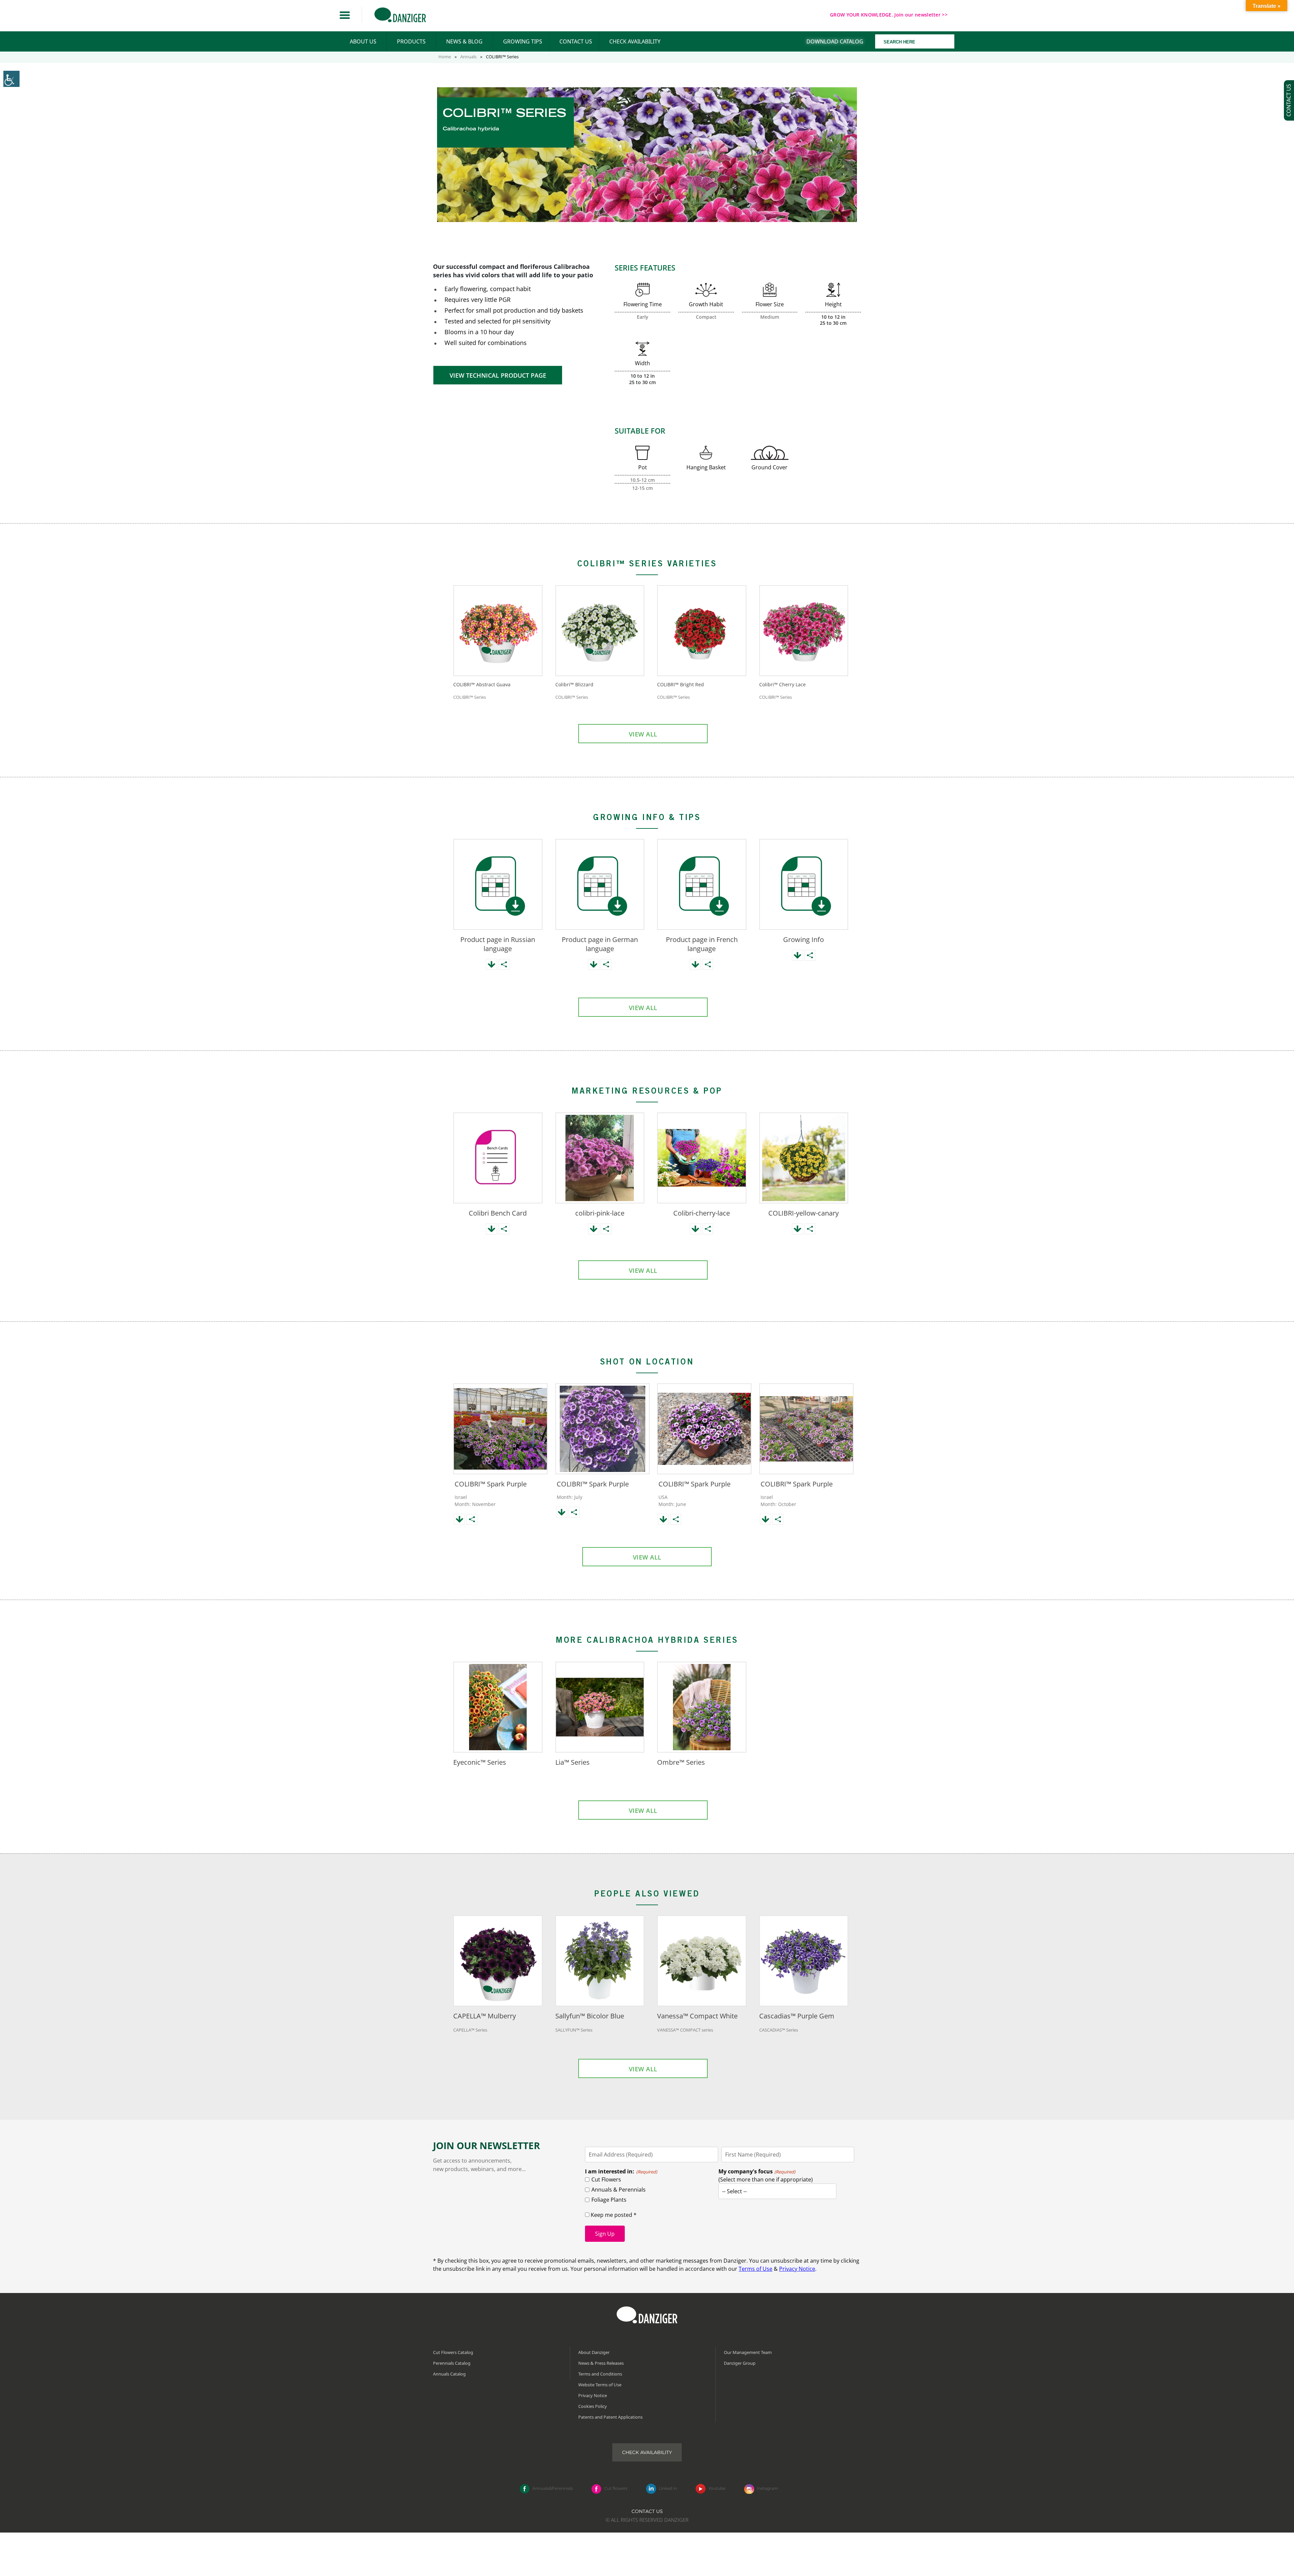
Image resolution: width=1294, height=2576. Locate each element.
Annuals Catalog (449, 2374)
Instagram (767, 2488)
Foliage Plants (609, 2200)
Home (445, 57)
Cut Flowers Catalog (453, 2352)
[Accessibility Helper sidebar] (11, 79)
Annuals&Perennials (553, 2488)
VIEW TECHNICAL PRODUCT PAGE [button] (498, 375)
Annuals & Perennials (619, 2190)
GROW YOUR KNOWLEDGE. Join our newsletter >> (889, 15)
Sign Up (605, 2234)
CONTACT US (576, 41)
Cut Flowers (606, 2179)
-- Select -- (734, 2191)
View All (643, 734)
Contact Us (647, 2511)
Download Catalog (835, 41)
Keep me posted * (613, 2215)
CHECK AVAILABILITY (635, 41)
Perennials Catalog (452, 2363)
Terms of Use (756, 2269)
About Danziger (594, 2352)
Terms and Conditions (600, 2374)
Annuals (468, 57)
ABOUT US (363, 41)
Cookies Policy (593, 2406)
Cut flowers (616, 2488)
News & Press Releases (601, 2363)
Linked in (668, 2488)
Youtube (717, 2488)
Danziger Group (740, 2363)
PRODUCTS (411, 41)
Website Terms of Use (600, 2385)
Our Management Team (748, 2352)
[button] (345, 15)
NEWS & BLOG (464, 41)
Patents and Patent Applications (610, 2417)
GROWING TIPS (523, 41)
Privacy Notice (797, 2269)
